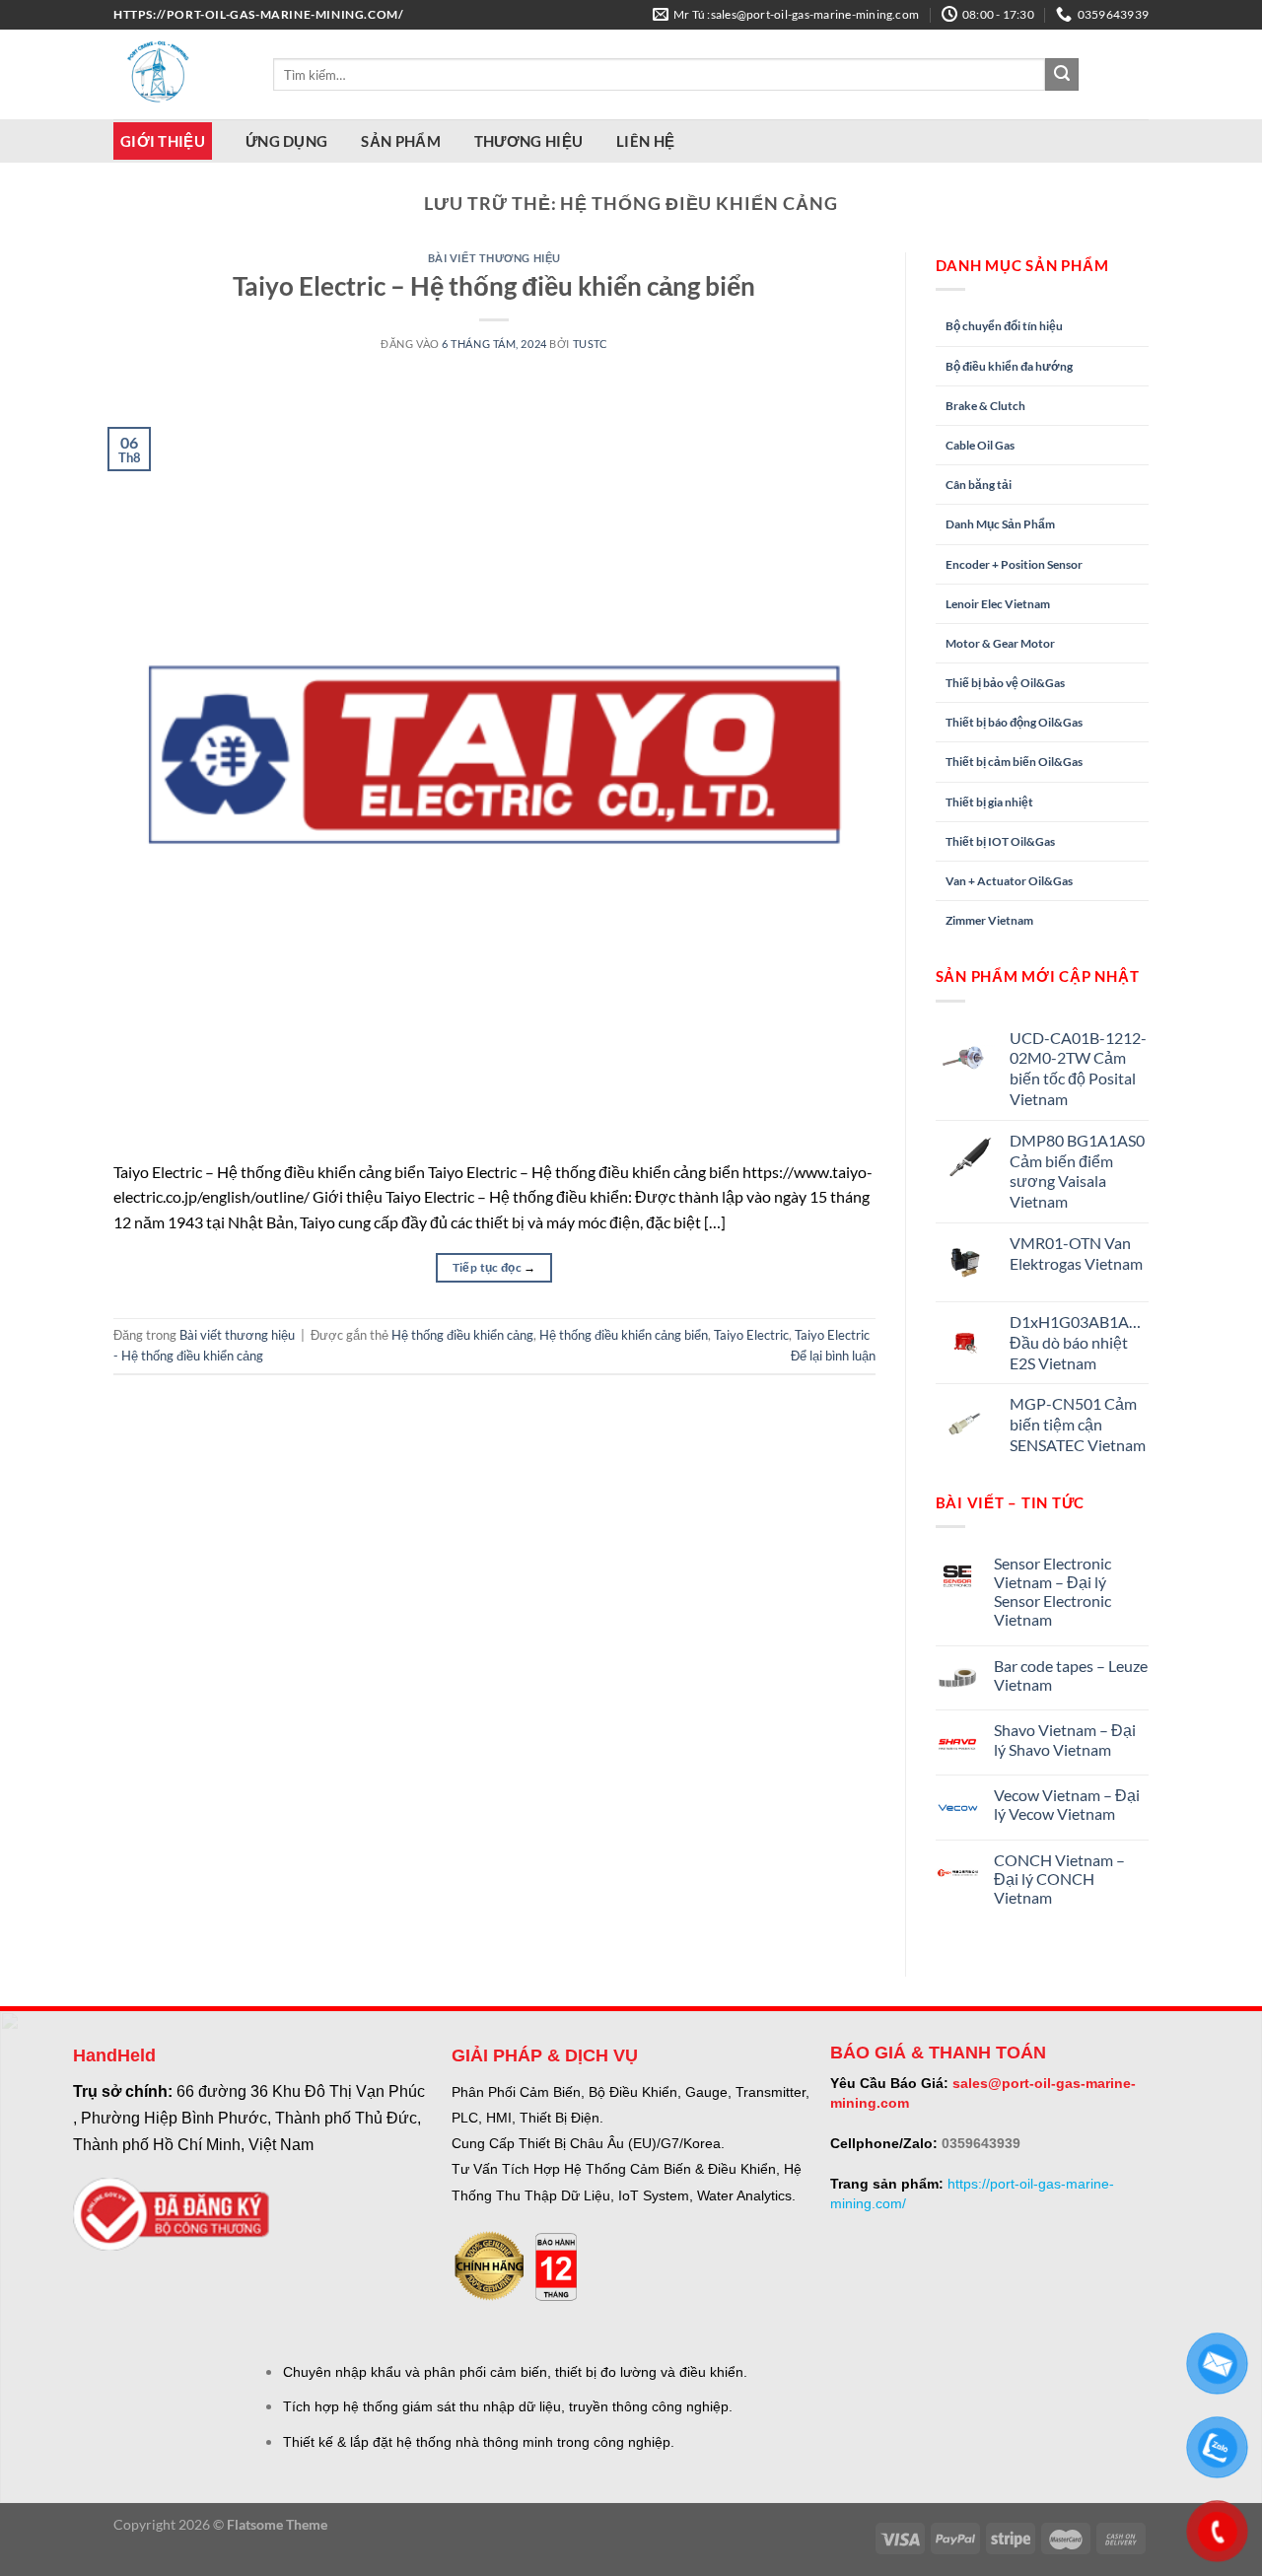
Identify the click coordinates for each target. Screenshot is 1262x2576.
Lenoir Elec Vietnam (998, 604)
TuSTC (591, 344)
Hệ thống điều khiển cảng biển (624, 1335)
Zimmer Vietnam (989, 920)
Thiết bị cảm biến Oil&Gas (1014, 762)
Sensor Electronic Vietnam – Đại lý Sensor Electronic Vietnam (1052, 1592)
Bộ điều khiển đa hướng (1009, 366)
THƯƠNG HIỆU (528, 141)
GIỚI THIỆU (163, 141)
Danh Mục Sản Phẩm (1000, 524)
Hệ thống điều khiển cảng (462, 1335)
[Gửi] (1062, 75)
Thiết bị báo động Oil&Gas (1014, 722)
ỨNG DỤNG (286, 141)
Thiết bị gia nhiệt (989, 802)
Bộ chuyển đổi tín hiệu (1004, 326)
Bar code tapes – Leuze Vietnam (1071, 1675)
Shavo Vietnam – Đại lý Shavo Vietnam (1065, 1739)
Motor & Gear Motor (1000, 643)
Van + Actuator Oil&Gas (1009, 881)
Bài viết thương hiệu (494, 258)
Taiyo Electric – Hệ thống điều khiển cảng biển (494, 286)
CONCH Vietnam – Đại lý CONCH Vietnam (1059, 1879)
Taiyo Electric (751, 1335)
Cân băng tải (979, 485)
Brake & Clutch (985, 406)
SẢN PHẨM (400, 141)
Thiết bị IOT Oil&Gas (1000, 841)
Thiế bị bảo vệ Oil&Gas (1005, 683)
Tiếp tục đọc (494, 1267)
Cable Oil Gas (980, 445)
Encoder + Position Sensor (1014, 564)
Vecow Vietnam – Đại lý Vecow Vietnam (1067, 1804)
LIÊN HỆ (645, 141)
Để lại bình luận (833, 1356)
